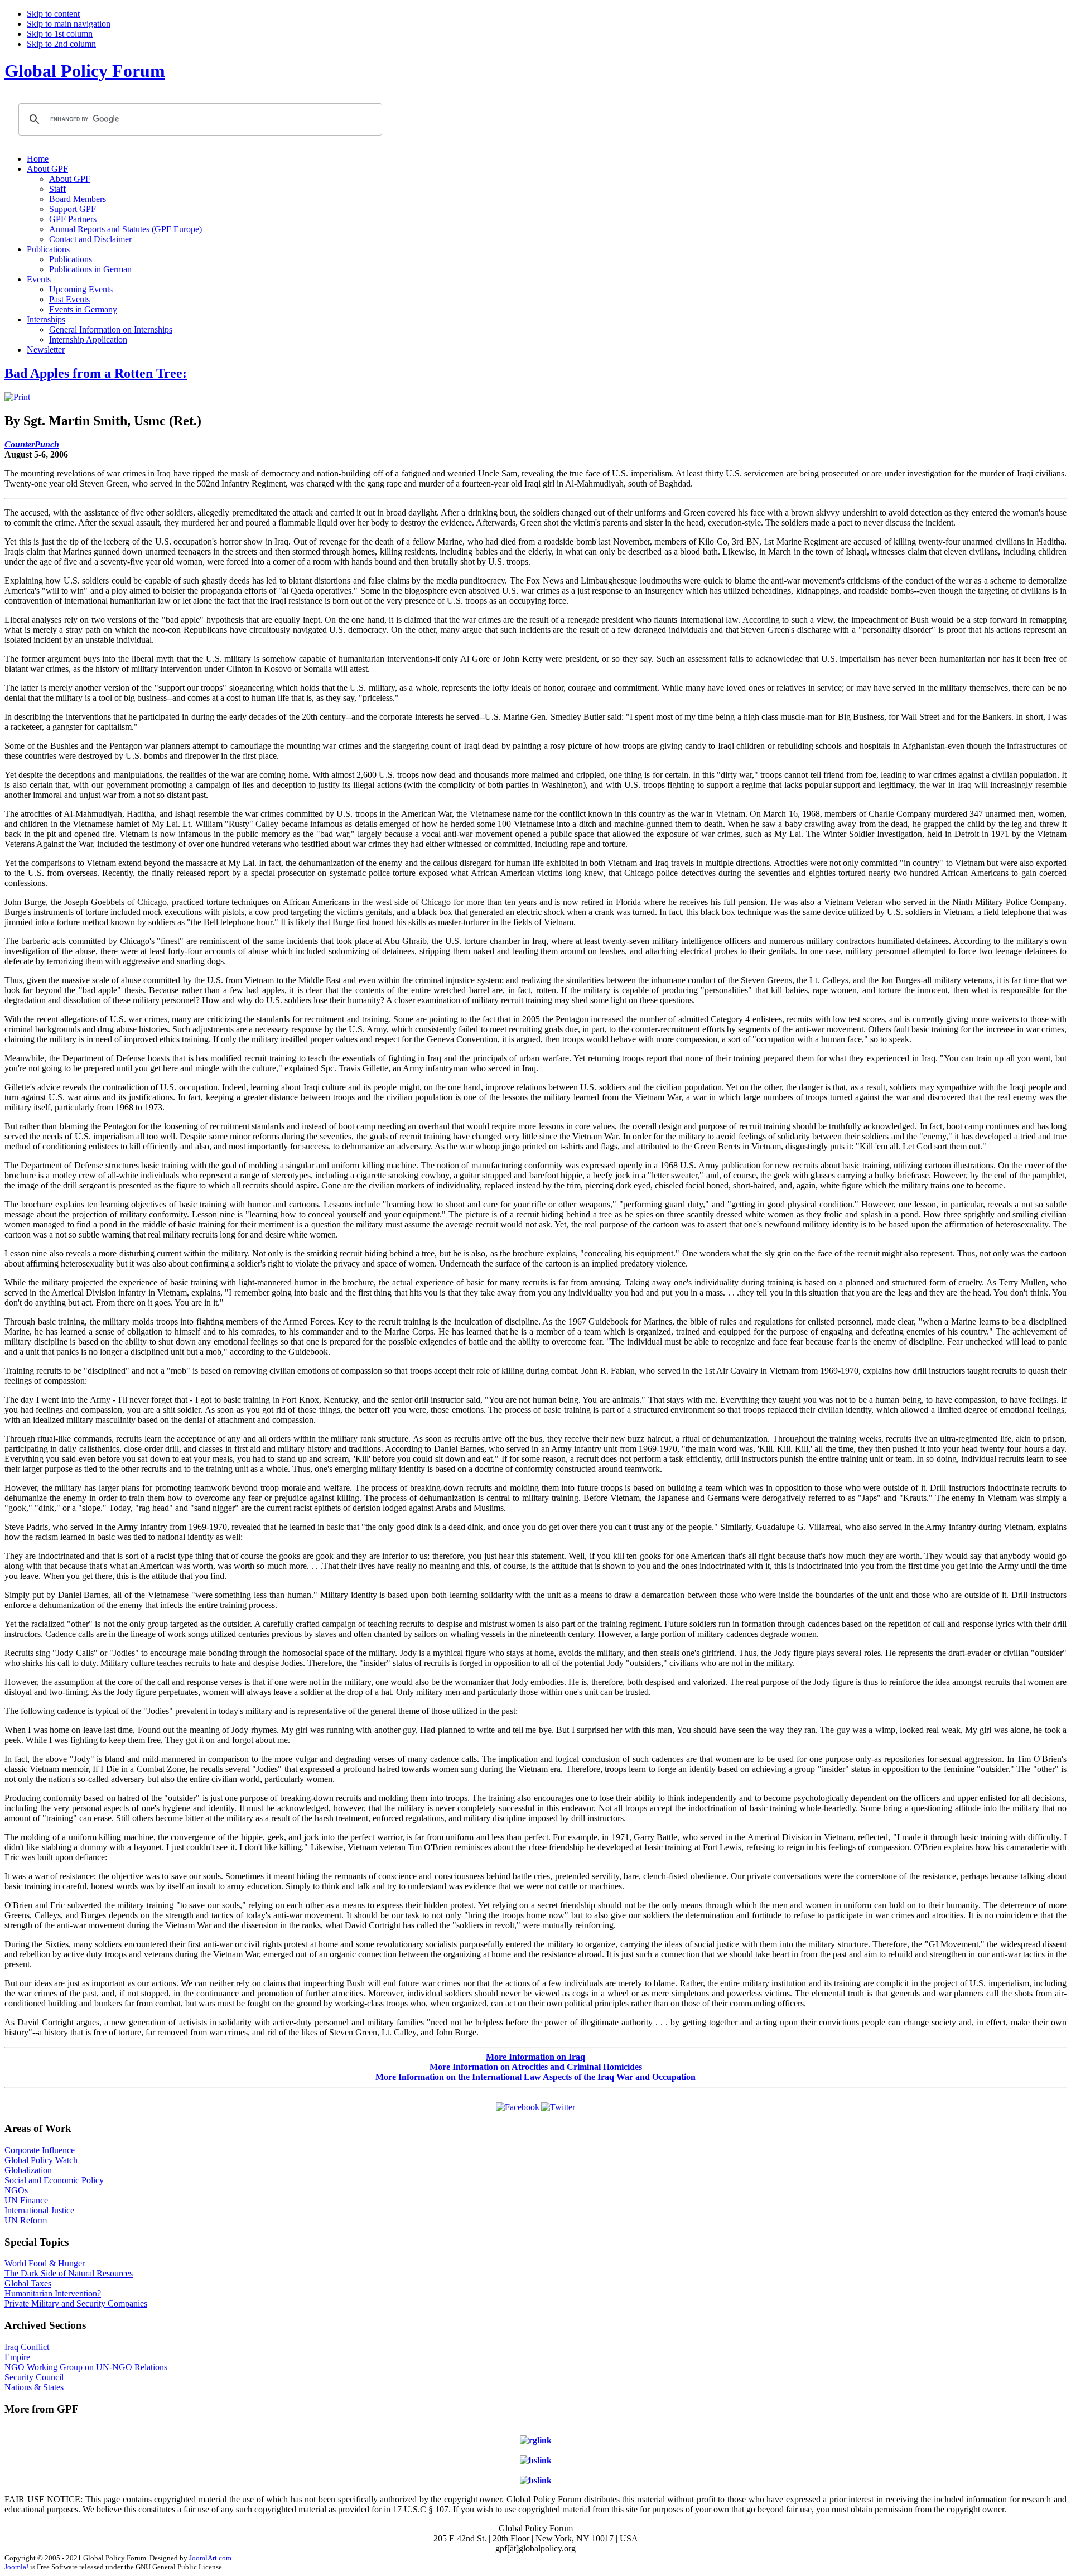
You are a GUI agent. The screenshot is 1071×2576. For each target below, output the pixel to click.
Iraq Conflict (27, 2347)
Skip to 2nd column (61, 44)
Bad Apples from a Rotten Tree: (96, 373)
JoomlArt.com (210, 2558)
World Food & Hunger (45, 2263)
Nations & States (34, 2387)
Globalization (28, 2170)
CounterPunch (32, 444)
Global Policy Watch (41, 2160)
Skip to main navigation (69, 24)
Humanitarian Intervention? (53, 2293)
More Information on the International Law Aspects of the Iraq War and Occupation (535, 2077)
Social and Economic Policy (54, 2180)
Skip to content (53, 14)
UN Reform (26, 2220)
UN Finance (26, 2200)
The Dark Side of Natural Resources (69, 2273)
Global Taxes (28, 2283)
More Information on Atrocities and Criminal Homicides (536, 2067)
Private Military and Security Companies (76, 2303)
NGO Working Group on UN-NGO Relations (86, 2367)
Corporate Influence (40, 2150)
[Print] (17, 397)
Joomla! (16, 2567)
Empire (17, 2357)
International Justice (39, 2210)
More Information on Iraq (535, 2057)
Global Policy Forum (85, 71)
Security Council (34, 2377)
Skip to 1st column (60, 34)
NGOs (16, 2190)
